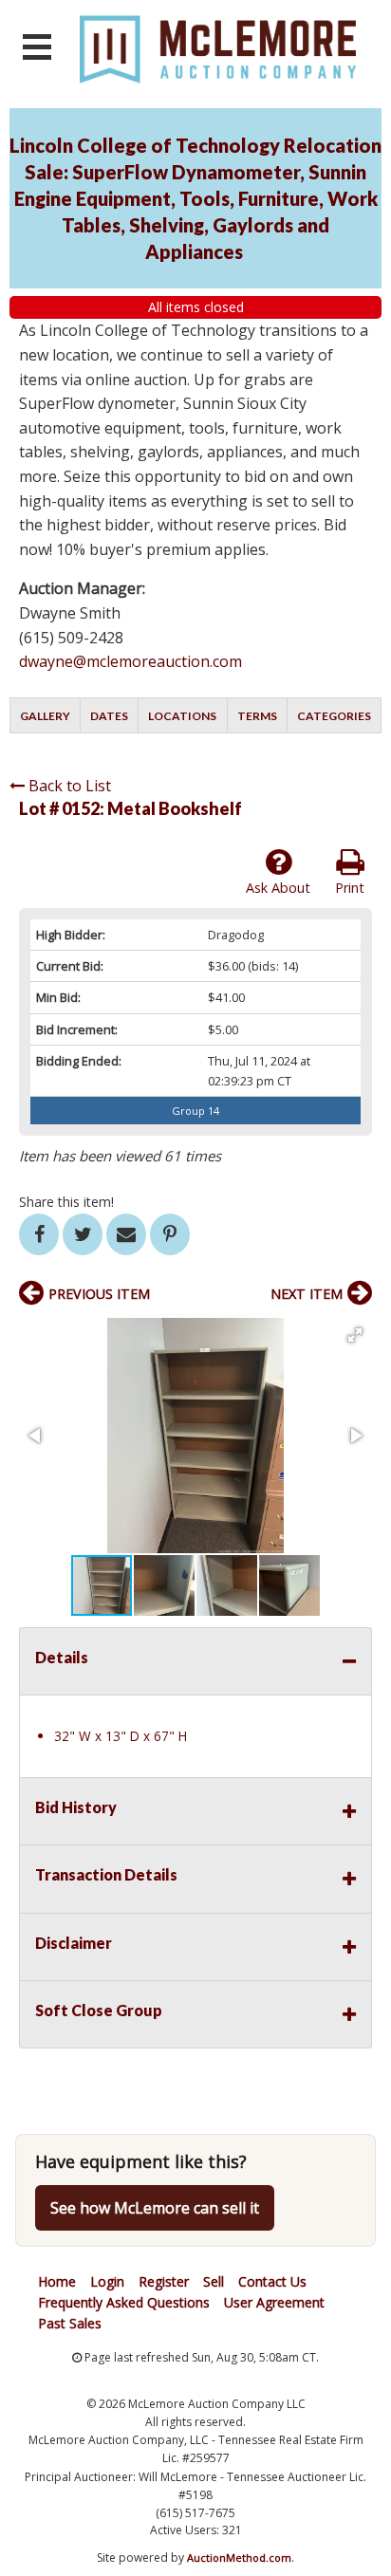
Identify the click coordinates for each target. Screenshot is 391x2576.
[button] (355, 1335)
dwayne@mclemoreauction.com (130, 661)
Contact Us (272, 2281)
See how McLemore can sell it (155, 2208)
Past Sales (70, 2323)
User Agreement (274, 2302)
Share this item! (66, 1202)
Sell (214, 2281)
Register (164, 2281)
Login (107, 2281)
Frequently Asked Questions (124, 2302)
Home (57, 2281)
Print (350, 888)
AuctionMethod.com (239, 2557)
